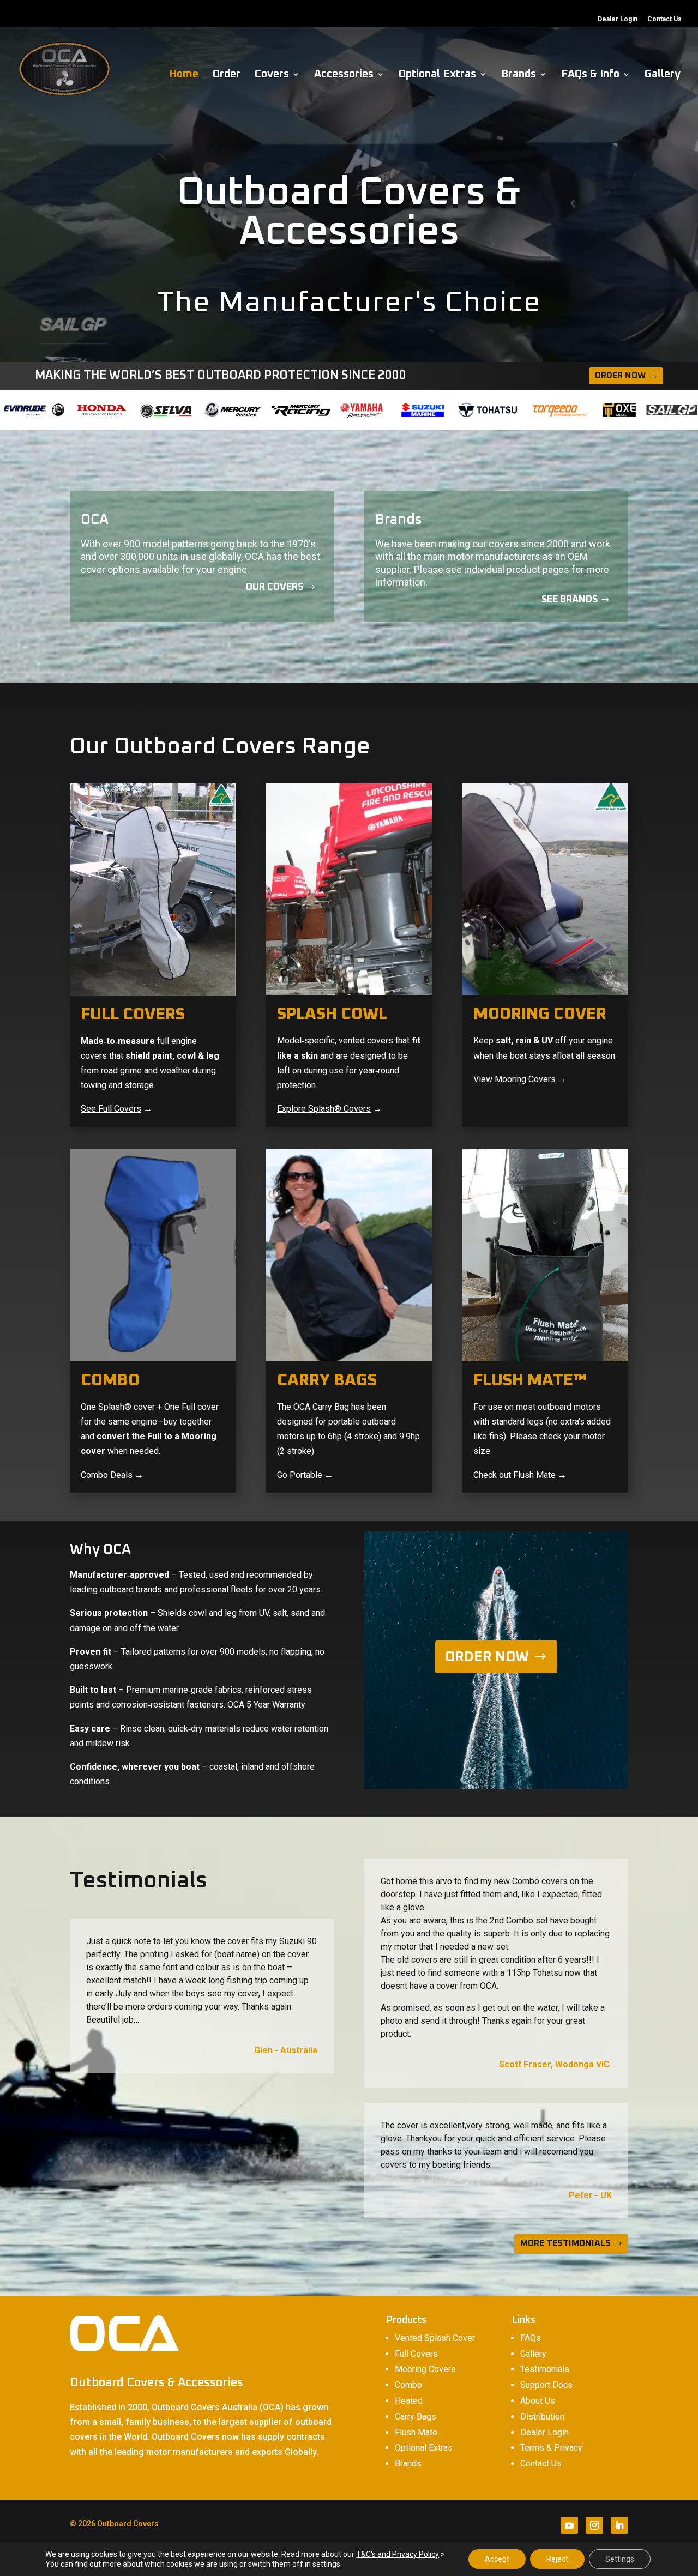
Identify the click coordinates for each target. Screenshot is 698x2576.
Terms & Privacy (551, 2448)
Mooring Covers (425, 2369)
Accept (497, 2559)
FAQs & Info (590, 75)
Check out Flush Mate (515, 1475)
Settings (620, 2559)
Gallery (663, 75)
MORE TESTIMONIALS (565, 2243)
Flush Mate (416, 2432)
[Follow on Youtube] (569, 2525)
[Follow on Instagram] (594, 2525)
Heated (409, 2401)
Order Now (620, 376)
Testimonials (545, 2369)
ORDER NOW (487, 1657)
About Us (538, 2401)
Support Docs (546, 2385)
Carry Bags (416, 2417)
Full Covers (416, 2354)
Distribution (542, 2417)
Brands (519, 75)
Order (227, 75)
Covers (272, 75)
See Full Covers (111, 1109)
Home (184, 75)
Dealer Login (618, 19)
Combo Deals (107, 1475)
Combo (408, 2385)
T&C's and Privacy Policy (398, 2554)
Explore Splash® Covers (324, 1109)
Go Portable (300, 1475)
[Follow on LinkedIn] (619, 2525)
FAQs (531, 2338)
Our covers (275, 587)
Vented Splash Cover (435, 2338)
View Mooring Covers (515, 1079)
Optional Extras (437, 75)
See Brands (570, 600)
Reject (557, 2559)
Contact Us (664, 19)
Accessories (344, 75)
